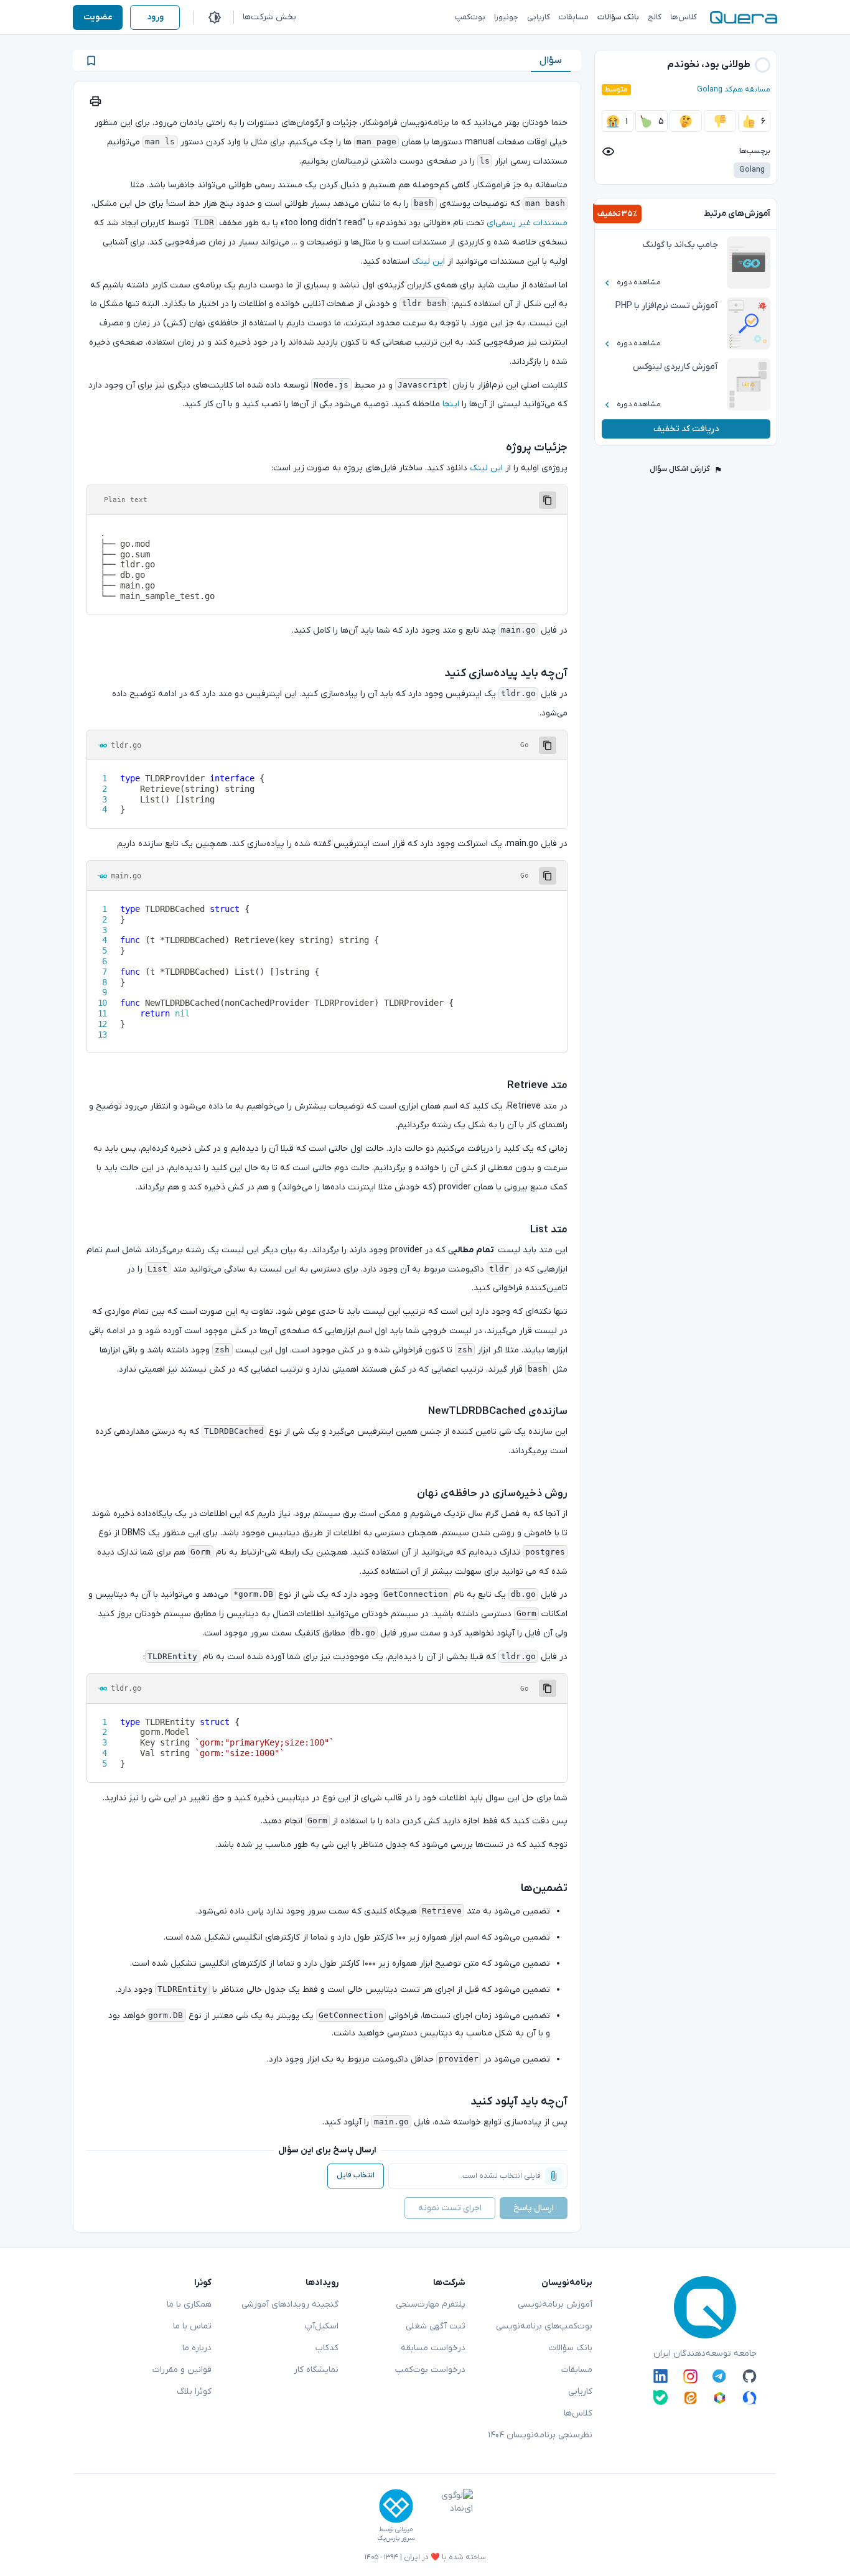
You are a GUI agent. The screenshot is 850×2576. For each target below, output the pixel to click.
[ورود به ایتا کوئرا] (690, 2397)
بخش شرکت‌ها (269, 17)
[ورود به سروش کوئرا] (750, 2397)
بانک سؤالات (571, 2348)
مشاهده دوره (639, 282)
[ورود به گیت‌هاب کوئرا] (750, 2376)
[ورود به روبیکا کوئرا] (720, 2397)
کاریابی (580, 2392)
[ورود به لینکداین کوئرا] (661, 2376)
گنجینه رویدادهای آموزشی (290, 2304)
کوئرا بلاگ (194, 2392)
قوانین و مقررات (182, 2370)
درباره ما (197, 2348)
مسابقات (577, 2370)
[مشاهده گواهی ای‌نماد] (448, 2516)
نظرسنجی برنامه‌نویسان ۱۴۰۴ (540, 2435)
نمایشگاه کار (316, 2370)
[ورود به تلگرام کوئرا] (720, 2376)
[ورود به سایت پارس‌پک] (396, 2506)
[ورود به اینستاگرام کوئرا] (690, 2376)
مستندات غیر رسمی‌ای (527, 223)
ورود (155, 17)
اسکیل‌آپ (322, 2326)
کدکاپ (327, 2348)
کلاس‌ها (578, 2413)
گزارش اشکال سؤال (680, 469)
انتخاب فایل (356, 2175)
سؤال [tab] (551, 60)
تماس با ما (192, 2326)
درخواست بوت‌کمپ (430, 2370)
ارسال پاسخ (534, 2208)
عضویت (98, 17)
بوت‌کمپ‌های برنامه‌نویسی (544, 2326)
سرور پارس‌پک (396, 2538)
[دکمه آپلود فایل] (554, 2176)
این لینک (428, 262)
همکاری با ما (189, 2304)
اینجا (451, 404)
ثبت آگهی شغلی (436, 2326)
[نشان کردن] (91, 61)
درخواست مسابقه (433, 2348)
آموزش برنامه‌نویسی (555, 2304)
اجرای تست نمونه (450, 2208)
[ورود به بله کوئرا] (661, 2397)
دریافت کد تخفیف (686, 429)
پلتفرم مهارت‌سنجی (431, 2304)
